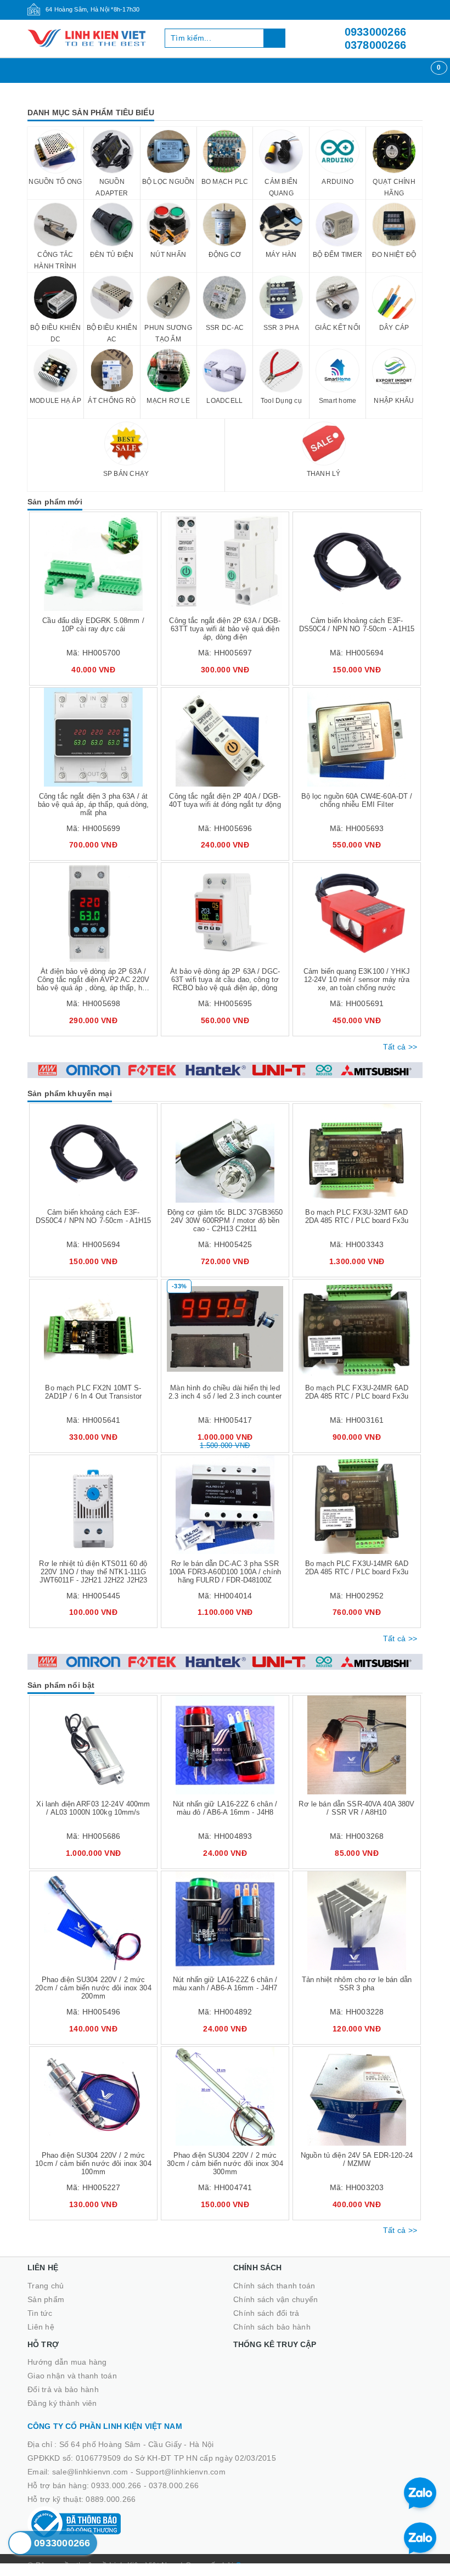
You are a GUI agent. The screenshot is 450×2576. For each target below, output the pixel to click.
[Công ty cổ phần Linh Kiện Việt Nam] (88, 38)
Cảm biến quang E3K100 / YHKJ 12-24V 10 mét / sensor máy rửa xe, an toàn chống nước (357, 980)
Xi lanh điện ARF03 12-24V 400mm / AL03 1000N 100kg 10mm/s (93, 1808)
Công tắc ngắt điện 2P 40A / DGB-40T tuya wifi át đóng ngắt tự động (225, 800)
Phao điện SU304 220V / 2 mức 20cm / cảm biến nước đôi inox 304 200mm (93, 1988)
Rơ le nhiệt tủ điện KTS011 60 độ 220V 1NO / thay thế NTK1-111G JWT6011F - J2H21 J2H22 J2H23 (93, 1572)
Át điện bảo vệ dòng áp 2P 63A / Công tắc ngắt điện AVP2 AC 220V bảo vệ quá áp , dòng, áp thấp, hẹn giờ (93, 984)
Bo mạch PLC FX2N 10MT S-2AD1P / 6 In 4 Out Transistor (94, 1392)
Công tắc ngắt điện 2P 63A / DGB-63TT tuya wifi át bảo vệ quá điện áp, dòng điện (225, 629)
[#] (225, 1070)
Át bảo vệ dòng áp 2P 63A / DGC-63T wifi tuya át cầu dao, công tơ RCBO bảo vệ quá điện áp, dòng (225, 980)
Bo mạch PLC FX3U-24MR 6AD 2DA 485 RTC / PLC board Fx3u (357, 1392)
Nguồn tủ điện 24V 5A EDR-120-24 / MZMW (357, 2159)
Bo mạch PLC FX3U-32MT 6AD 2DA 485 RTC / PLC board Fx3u (357, 1216)
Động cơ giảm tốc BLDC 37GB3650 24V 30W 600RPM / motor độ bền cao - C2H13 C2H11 (225, 1220)
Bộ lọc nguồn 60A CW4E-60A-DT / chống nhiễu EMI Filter (357, 800)
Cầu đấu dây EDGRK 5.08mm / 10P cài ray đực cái (93, 625)
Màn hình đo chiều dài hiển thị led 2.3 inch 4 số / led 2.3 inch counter (225, 1392)
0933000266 (376, 32)
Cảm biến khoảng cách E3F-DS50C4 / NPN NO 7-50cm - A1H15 (357, 625)
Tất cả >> (400, 1047)
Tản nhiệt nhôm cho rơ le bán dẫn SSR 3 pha (357, 1984)
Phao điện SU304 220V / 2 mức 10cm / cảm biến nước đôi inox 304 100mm (93, 2163)
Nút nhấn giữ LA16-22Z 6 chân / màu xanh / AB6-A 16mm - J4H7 (225, 1984)
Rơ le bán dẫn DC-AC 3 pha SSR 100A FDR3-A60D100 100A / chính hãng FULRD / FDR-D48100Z (225, 1572)
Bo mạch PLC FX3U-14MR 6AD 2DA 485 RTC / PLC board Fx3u (357, 1568)
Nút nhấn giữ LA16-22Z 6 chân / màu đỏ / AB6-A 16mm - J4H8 (225, 1808)
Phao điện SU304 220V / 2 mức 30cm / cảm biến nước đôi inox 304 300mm (225, 2163)
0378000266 (376, 45)
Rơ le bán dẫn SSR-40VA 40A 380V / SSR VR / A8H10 (356, 1808)
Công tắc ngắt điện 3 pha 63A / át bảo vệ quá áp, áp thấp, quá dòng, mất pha (93, 804)
